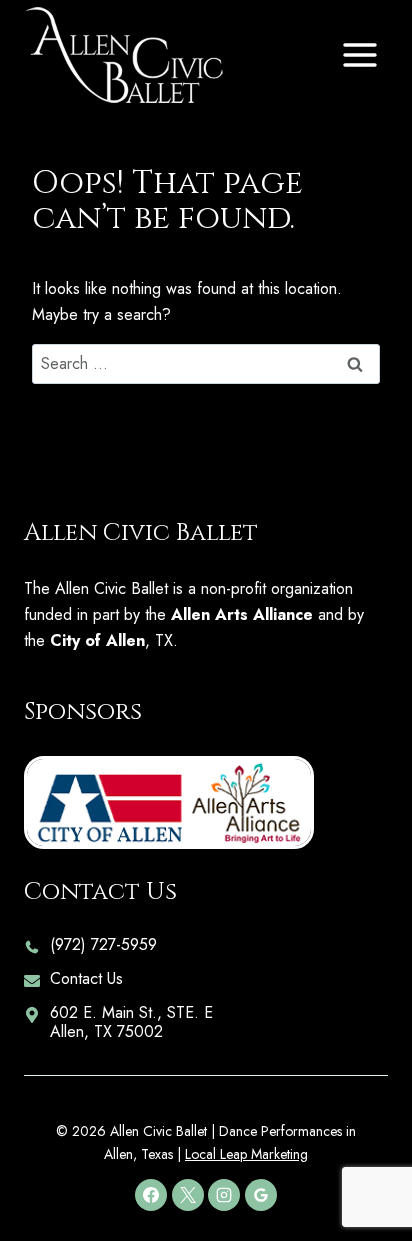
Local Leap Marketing (246, 1154)
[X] (188, 1195)
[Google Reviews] (261, 1195)
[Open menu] (359, 54)
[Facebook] (151, 1195)
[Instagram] (224, 1195)
